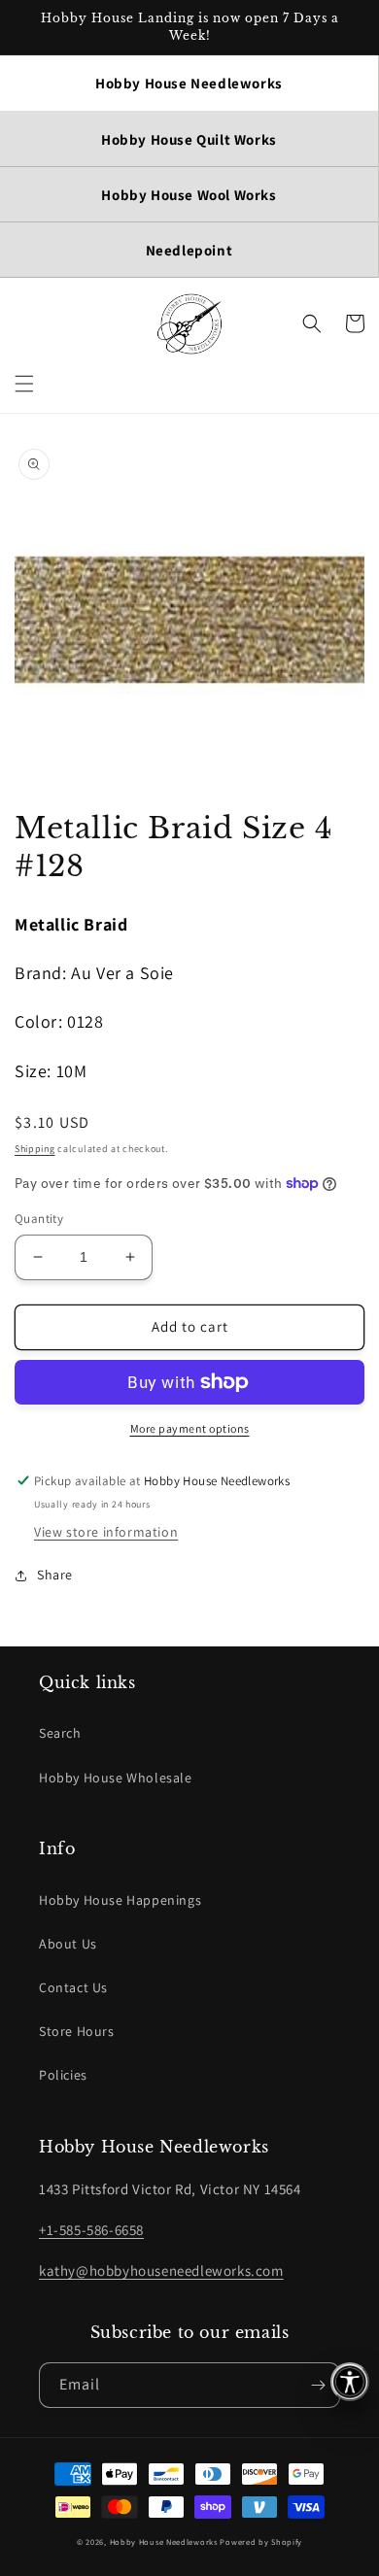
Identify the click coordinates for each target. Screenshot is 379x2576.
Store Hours (77, 2031)
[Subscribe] (318, 2385)
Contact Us (73, 1987)
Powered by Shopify (261, 2542)
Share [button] (55, 1575)
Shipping (35, 1149)
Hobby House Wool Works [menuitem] (189, 195)
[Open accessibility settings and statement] (350, 2382)
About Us (68, 1944)
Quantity (39, 1219)
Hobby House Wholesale (116, 1778)
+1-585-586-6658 (91, 2230)
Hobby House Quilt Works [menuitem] (189, 139)
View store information (106, 1532)
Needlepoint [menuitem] (189, 250)
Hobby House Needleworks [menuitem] (189, 83)
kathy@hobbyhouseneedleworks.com (161, 2271)
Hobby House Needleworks (164, 2542)
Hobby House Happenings (120, 1900)
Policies (63, 2075)
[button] (24, 384)
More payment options (190, 1428)
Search (60, 1733)
